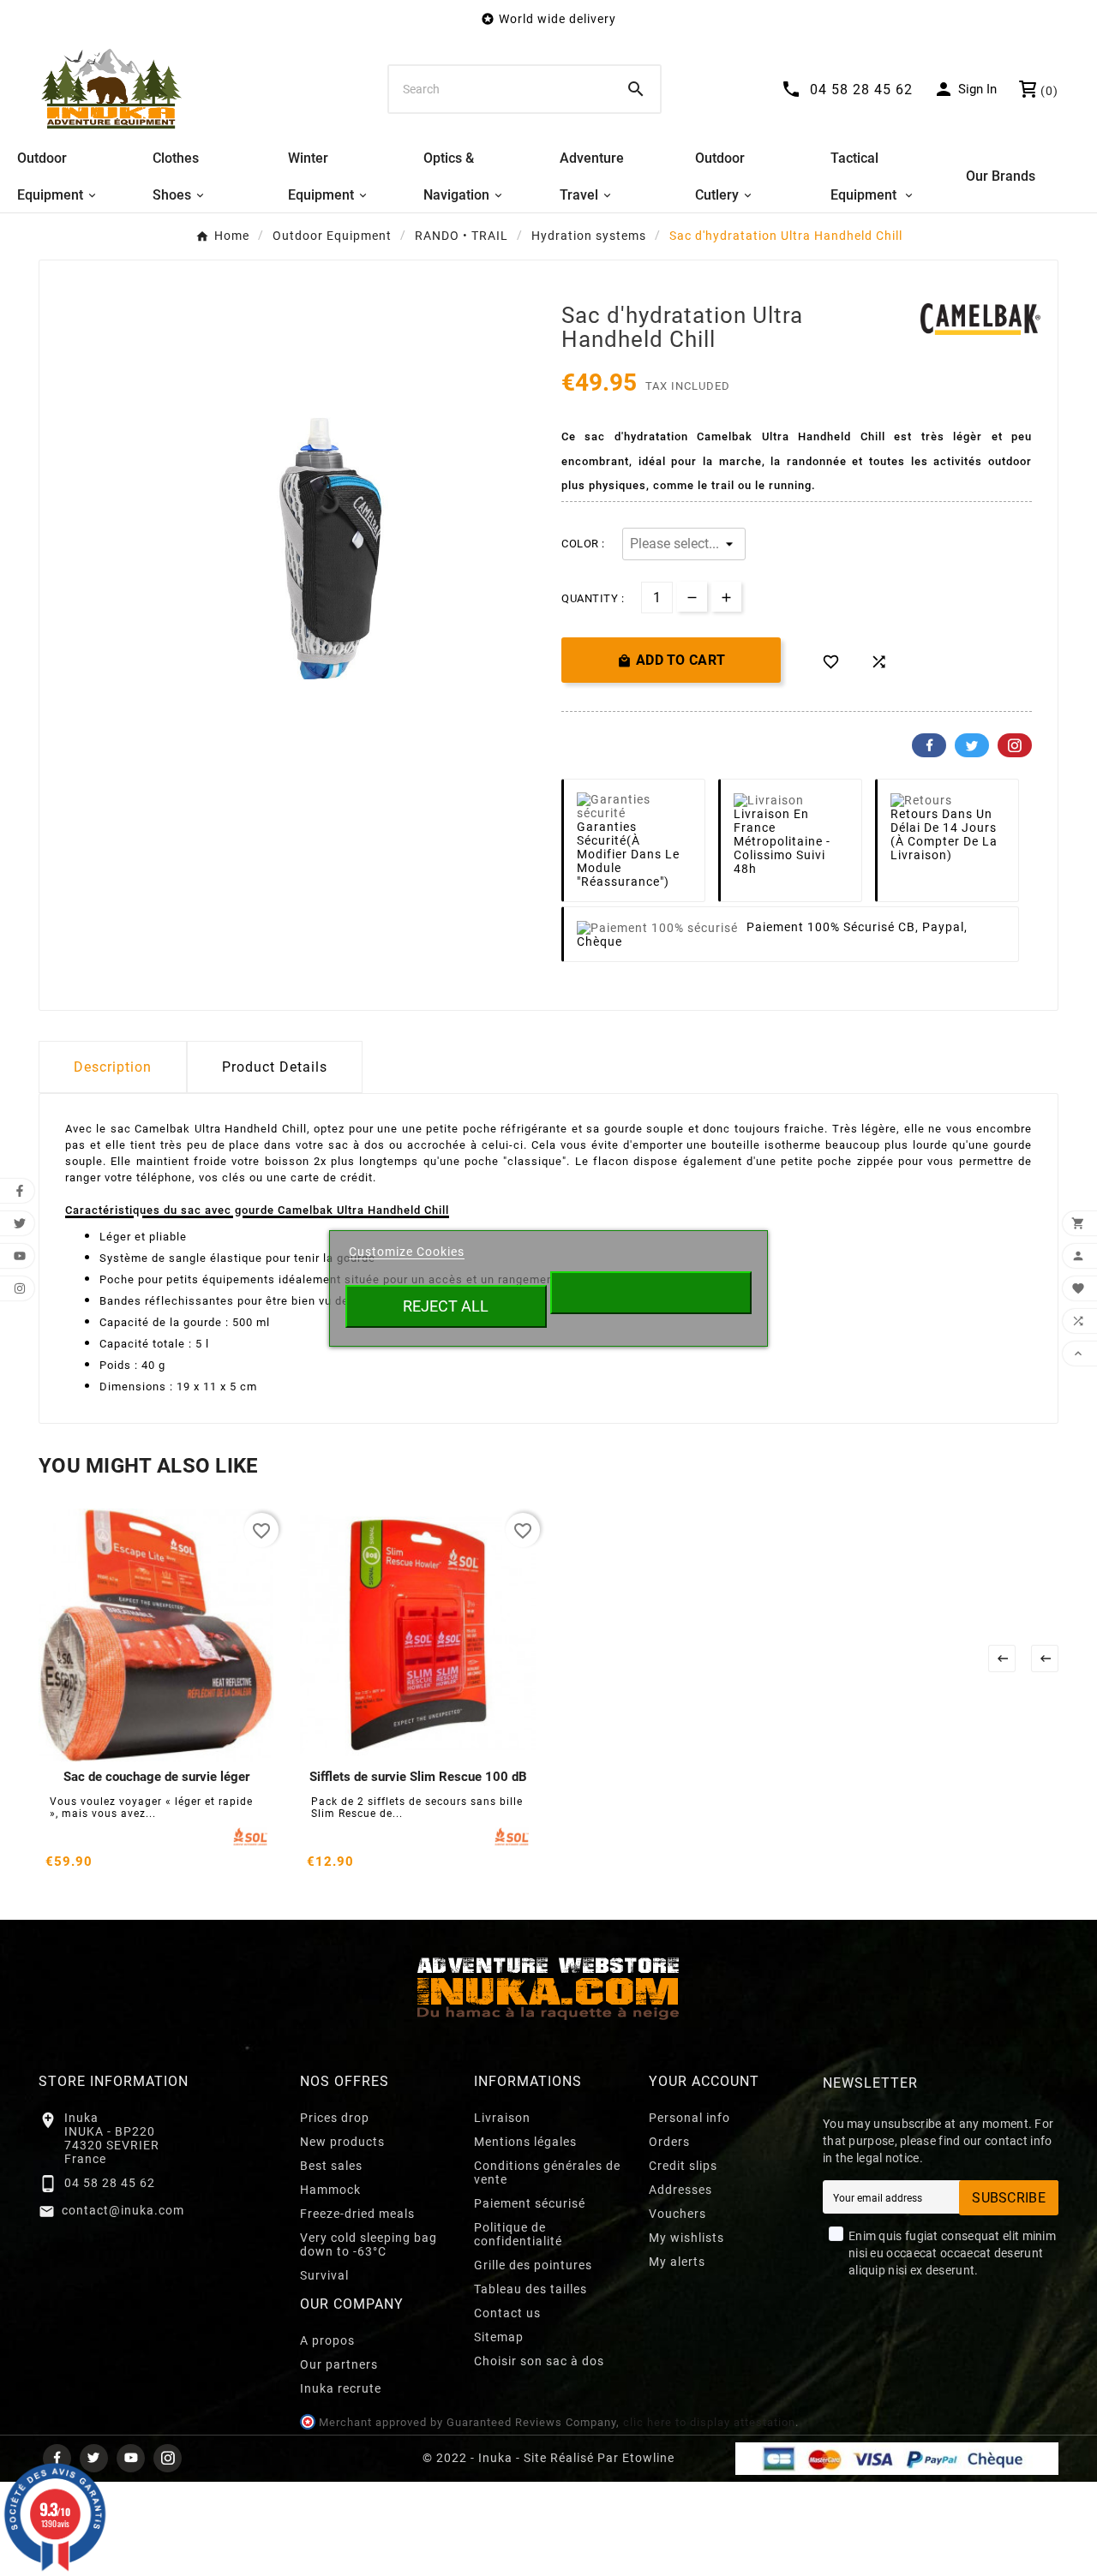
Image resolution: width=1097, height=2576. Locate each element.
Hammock (330, 2190)
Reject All (446, 1306)
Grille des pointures (533, 2265)
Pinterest (1015, 745)
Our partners (339, 2364)
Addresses (680, 2190)
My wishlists (686, 2238)
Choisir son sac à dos (539, 2361)
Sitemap (499, 2337)
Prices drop (335, 2118)
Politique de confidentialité (518, 2234)
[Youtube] (131, 2458)
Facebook (929, 745)
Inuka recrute (341, 2388)
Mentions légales (525, 2142)
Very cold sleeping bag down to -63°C (369, 2244)
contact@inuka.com (123, 2210)
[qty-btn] (726, 597)
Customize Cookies (407, 1252)
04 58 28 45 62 (110, 2183)
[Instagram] (168, 2458)
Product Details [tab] (275, 1067)
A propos (327, 2340)
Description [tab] (113, 1067)
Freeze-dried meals (357, 2214)
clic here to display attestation (709, 2422)
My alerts (677, 2262)
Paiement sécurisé (530, 2203)
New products (342, 2142)
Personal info (689, 2118)
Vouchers (677, 2214)
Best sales (331, 2166)
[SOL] (250, 1837)
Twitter (972, 745)
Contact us (507, 2313)
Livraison (502, 2118)
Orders (669, 2142)
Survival (324, 2275)
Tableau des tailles (531, 2289)
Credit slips (683, 2166)
